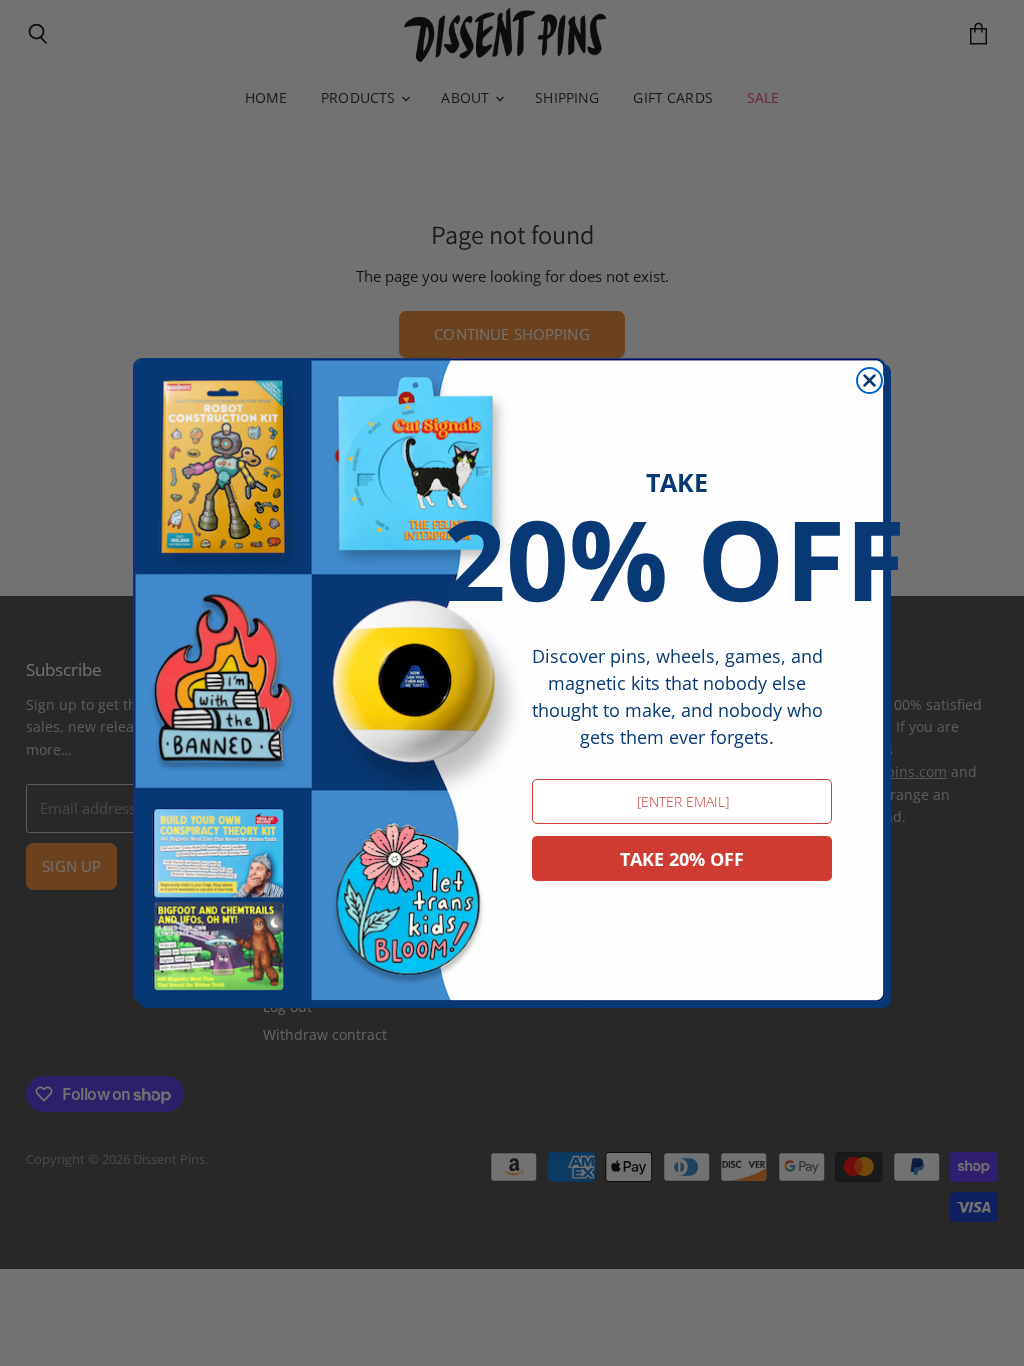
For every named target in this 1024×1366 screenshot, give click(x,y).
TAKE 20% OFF (682, 859)
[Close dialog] (869, 380)
